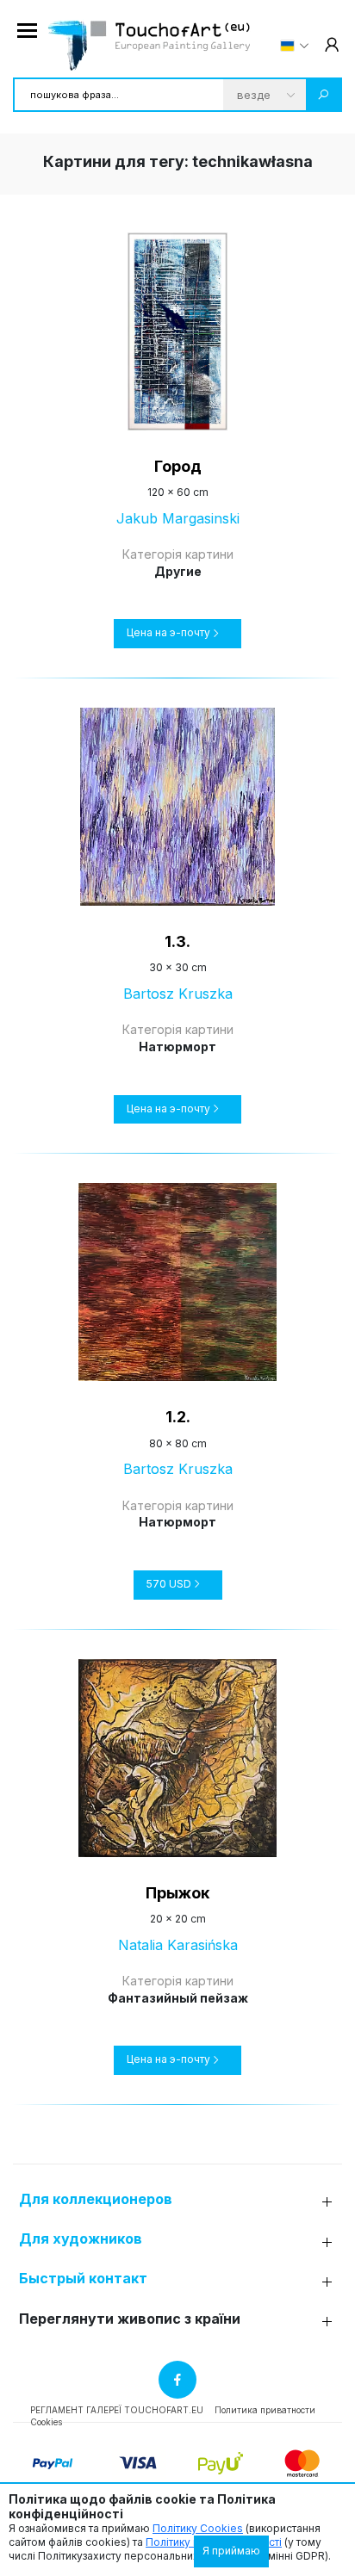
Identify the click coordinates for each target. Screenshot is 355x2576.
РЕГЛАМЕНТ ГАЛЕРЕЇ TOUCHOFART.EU (117, 2410)
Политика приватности (265, 2410)
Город (178, 466)
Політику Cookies (198, 2528)
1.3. (177, 941)
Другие (178, 571)
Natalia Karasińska (178, 1945)
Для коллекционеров (96, 2199)
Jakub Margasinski (178, 518)
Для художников (81, 2239)
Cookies (46, 2422)
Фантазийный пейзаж (178, 1998)
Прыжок (177, 1893)
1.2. (178, 1417)
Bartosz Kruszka (178, 994)
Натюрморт (177, 1046)
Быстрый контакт (83, 2279)
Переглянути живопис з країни (130, 2319)
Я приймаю (231, 2551)
